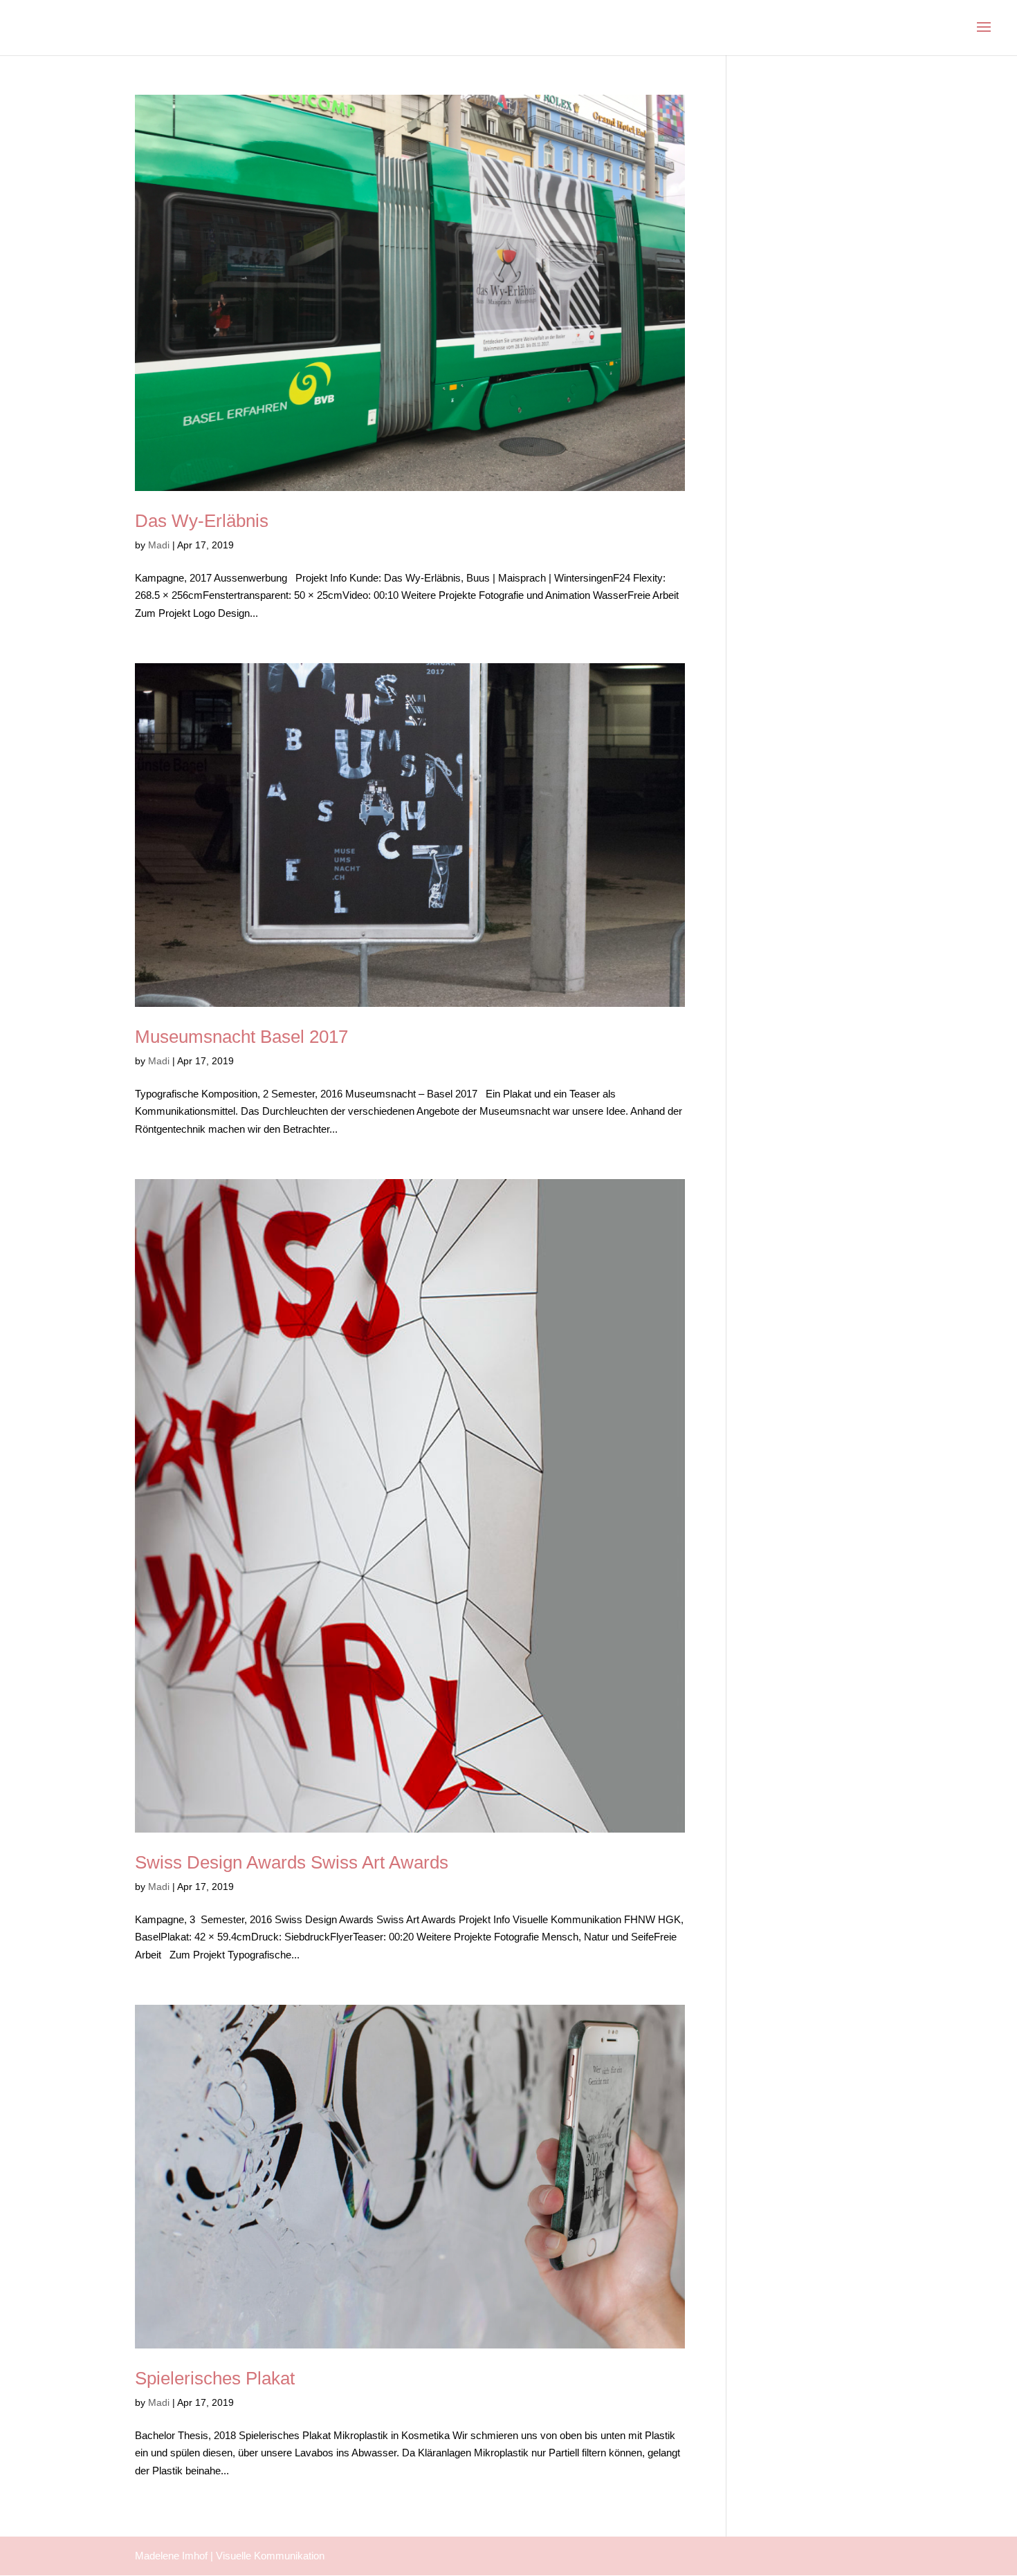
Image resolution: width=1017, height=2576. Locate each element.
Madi (159, 545)
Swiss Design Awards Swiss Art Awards (292, 1862)
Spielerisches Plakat (215, 2378)
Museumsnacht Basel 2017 (241, 1037)
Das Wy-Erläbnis (202, 521)
